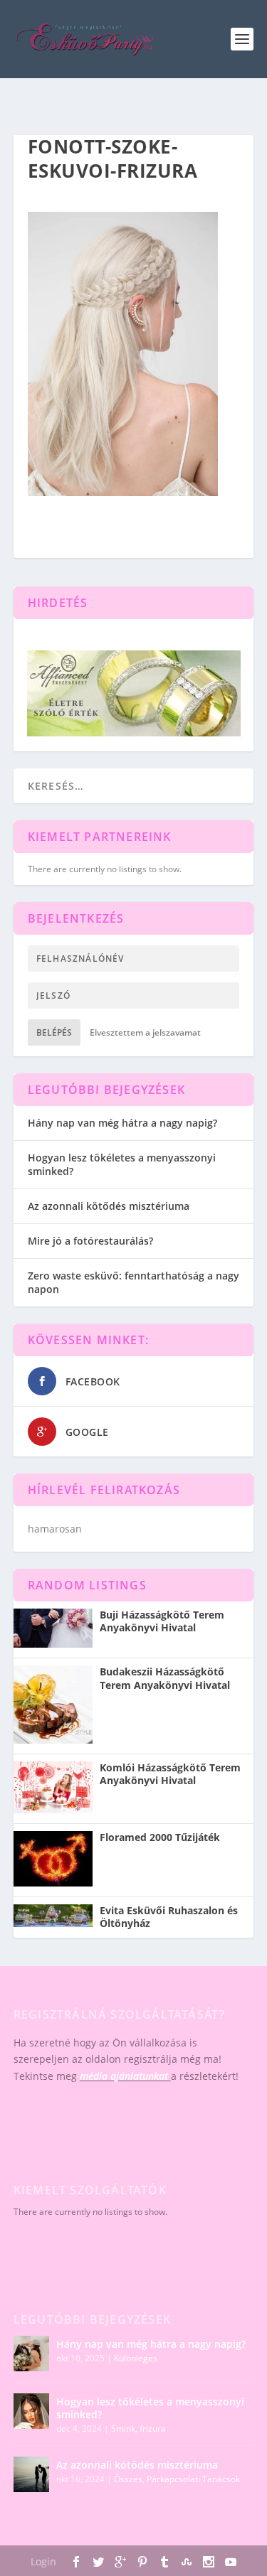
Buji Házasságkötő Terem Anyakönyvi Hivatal (162, 1621)
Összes (128, 2479)
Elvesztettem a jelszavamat (145, 1032)
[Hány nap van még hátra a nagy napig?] (31, 2354)
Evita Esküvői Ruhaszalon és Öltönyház (169, 1917)
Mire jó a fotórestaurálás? (90, 1241)
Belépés (54, 1032)
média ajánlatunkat (124, 2076)
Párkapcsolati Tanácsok (193, 2479)
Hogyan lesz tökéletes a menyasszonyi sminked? (122, 1164)
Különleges (136, 2358)
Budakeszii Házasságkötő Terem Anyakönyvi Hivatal (165, 1678)
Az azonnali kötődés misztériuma (109, 1206)
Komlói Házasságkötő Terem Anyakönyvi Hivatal (170, 1774)
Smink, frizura (138, 2429)
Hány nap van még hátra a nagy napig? (122, 1123)
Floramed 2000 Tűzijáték (160, 1837)
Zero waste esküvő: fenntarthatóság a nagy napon (133, 1282)
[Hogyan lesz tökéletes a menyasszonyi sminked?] (31, 2411)
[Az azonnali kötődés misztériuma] (31, 2474)
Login (43, 2561)
